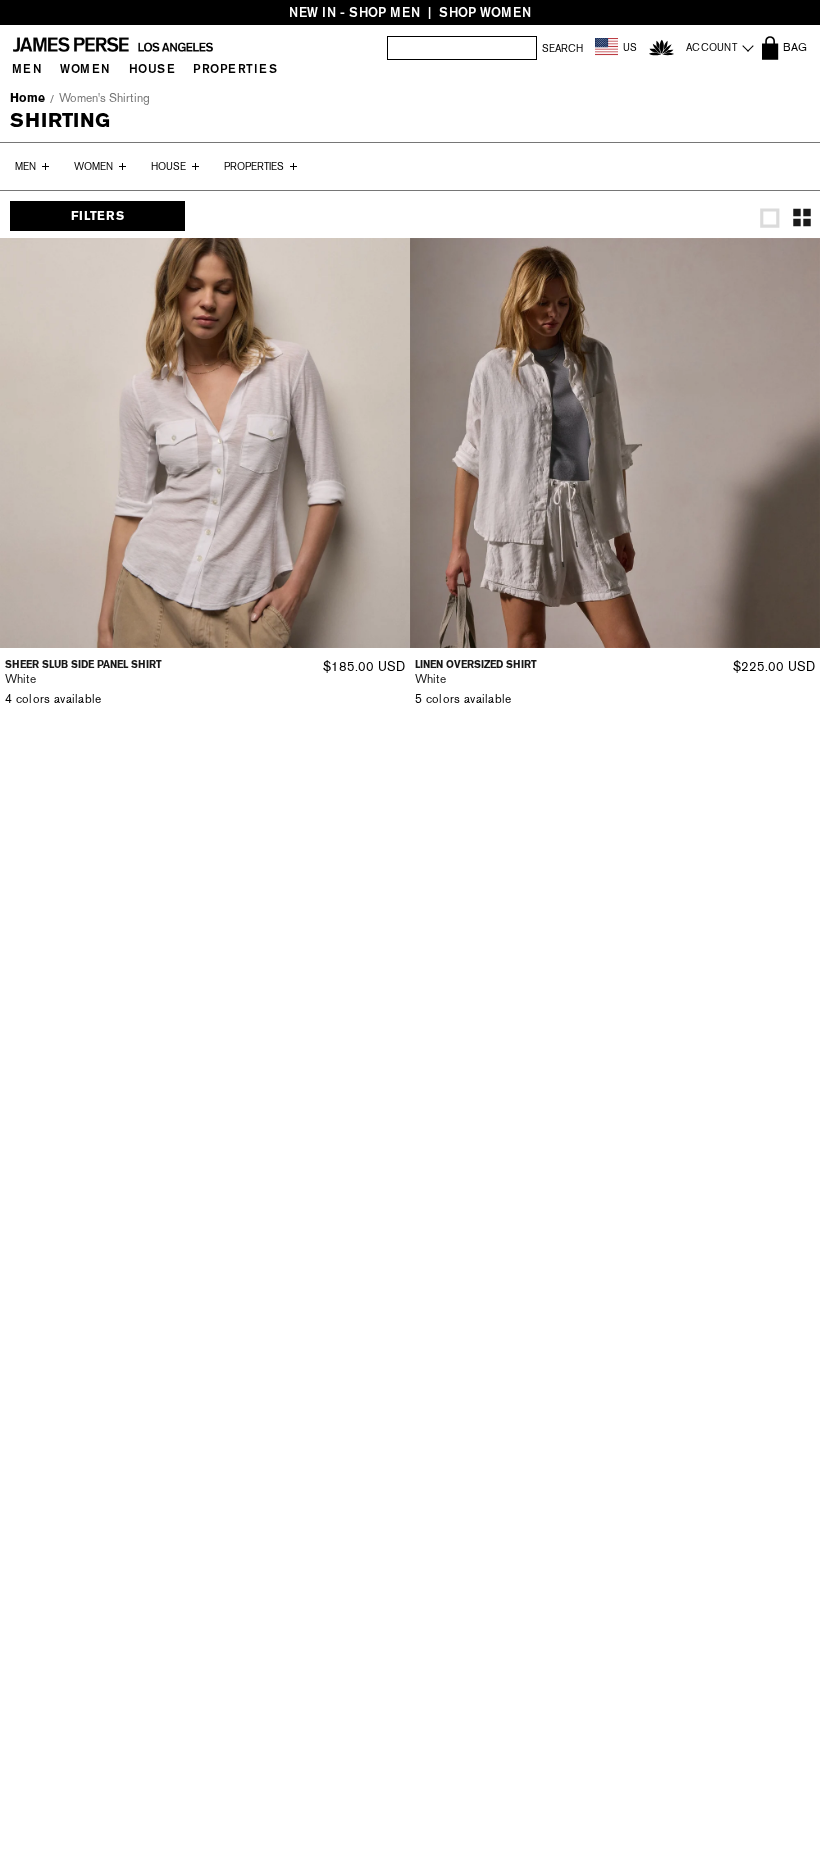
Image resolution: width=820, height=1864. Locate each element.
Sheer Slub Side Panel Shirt (83, 664)
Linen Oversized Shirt (476, 664)
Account (711, 47)
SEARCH (562, 49)
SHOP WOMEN (485, 12)
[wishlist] (661, 47)
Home (27, 98)
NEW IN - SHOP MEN (354, 12)
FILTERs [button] (97, 216)
